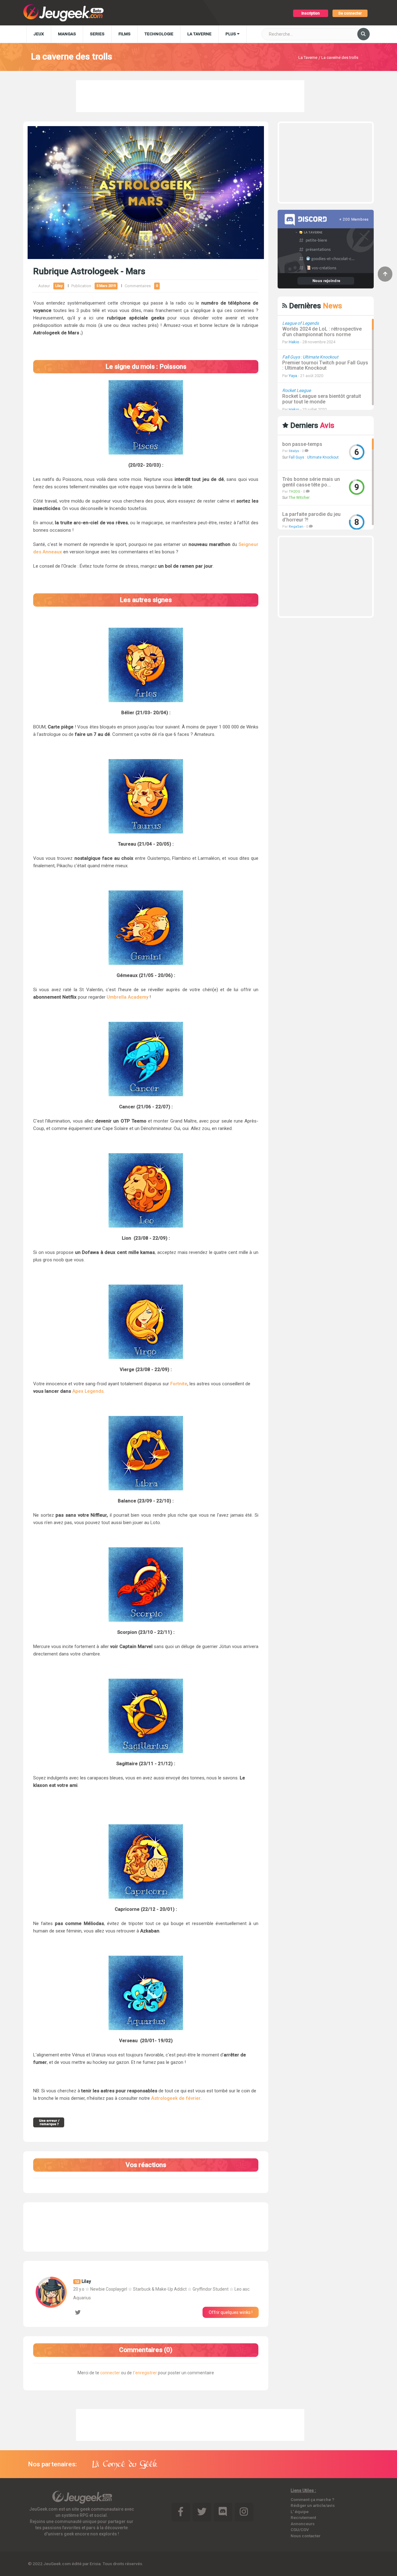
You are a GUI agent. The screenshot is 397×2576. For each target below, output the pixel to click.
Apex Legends (88, 1391)
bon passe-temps (302, 444)
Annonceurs (303, 2524)
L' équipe (300, 2512)
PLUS (231, 34)
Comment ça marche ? (312, 2499)
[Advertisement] (190, 95)
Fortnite (179, 1384)
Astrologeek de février (176, 2098)
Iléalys (294, 451)
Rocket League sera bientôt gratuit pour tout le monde (322, 399)
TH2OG (294, 492)
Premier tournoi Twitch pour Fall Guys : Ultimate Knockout (325, 365)
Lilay (59, 286)
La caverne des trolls (340, 57)
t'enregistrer (145, 2373)
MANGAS (67, 34)
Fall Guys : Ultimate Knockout (314, 457)
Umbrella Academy (127, 997)
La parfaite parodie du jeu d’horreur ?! (311, 517)
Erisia (95, 2564)
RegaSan (296, 527)
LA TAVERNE (199, 34)
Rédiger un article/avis (313, 2505)
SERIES (97, 34)
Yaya (293, 376)
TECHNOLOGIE (159, 34)
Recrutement (303, 2517)
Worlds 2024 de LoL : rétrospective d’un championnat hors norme (322, 332)
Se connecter (350, 13)
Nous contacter (306, 2536)
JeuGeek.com (57, 2564)
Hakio (294, 342)
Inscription (311, 13)
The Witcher (299, 498)
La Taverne (308, 57)
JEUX (39, 34)
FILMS (125, 34)
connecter (110, 2373)
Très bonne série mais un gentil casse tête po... (311, 482)
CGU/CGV (300, 2530)
